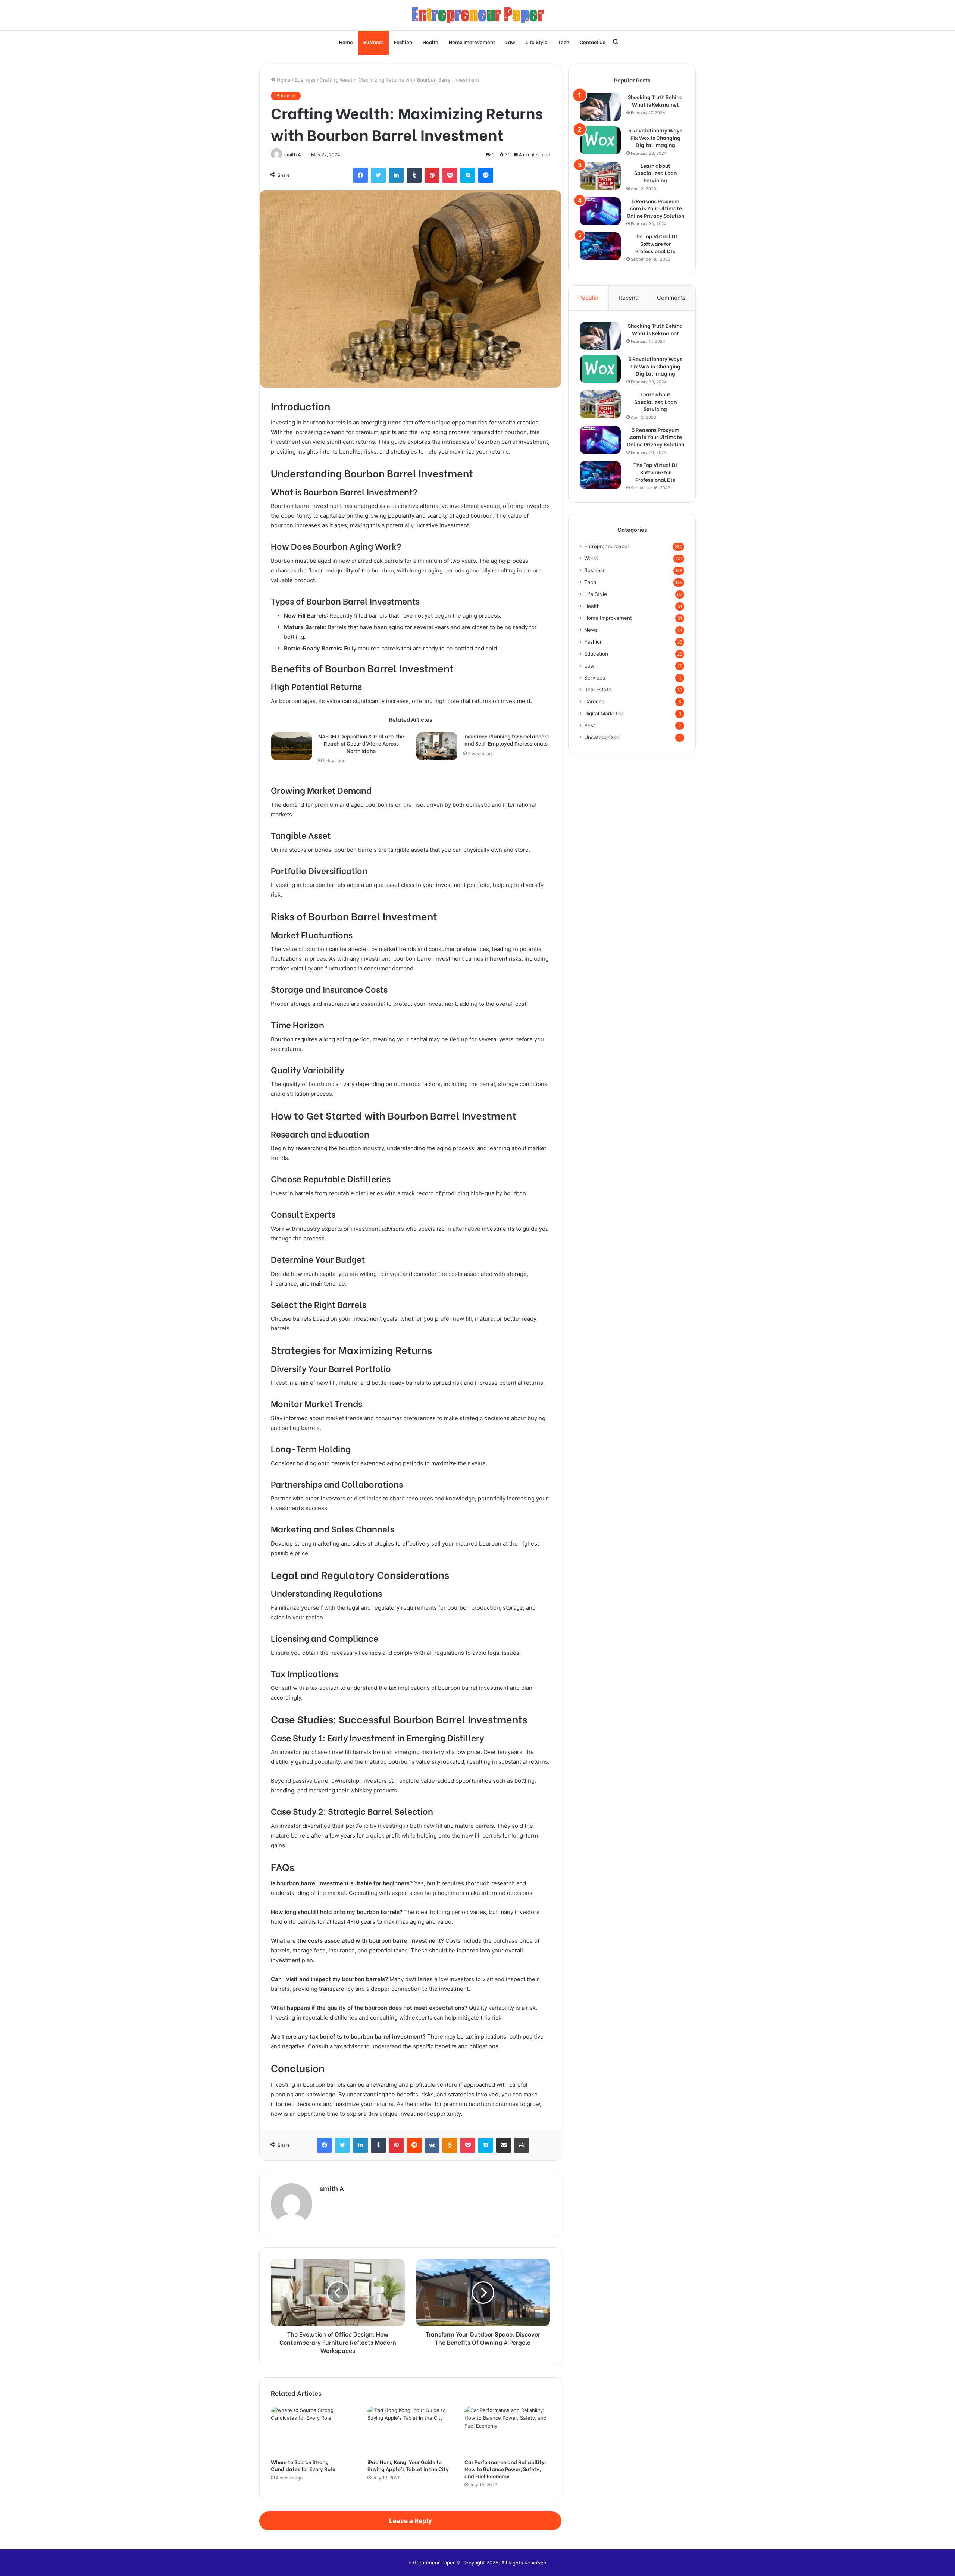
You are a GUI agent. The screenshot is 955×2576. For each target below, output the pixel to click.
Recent (628, 298)
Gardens (594, 702)
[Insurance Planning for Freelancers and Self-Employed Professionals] (437, 746)
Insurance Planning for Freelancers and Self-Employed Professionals (506, 740)
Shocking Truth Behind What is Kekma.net (655, 101)
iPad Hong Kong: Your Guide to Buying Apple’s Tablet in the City (408, 2465)
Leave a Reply (411, 2521)
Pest (590, 725)
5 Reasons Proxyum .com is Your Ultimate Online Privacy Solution (655, 208)
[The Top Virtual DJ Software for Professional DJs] (600, 246)
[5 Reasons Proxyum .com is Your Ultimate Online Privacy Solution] (600, 211)
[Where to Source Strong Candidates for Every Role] (314, 2430)
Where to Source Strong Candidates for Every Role (303, 2465)
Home (346, 42)
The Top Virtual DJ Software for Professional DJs (655, 243)
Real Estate (598, 690)
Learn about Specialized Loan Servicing (655, 173)
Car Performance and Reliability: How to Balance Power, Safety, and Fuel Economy (505, 2469)
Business (373, 42)
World (591, 558)
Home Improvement (472, 42)
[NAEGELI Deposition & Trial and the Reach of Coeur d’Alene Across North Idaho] (292, 746)
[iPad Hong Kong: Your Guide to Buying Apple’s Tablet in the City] (410, 2430)
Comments (671, 298)
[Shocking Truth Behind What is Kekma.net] (600, 107)
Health (430, 42)
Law (510, 42)
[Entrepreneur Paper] (478, 15)
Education (596, 654)
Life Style (537, 42)
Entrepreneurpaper (607, 546)
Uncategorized (602, 737)
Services (595, 678)
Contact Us (592, 42)
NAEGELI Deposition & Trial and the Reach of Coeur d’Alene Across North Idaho (361, 743)
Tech (564, 42)
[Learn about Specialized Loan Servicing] (600, 176)
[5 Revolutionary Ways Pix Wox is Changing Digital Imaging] (600, 140)
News (591, 630)
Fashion (403, 42)
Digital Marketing (604, 713)
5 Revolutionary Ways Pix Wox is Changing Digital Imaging (655, 137)
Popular (588, 298)
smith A (293, 155)
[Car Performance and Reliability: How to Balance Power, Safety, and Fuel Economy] (507, 2430)
